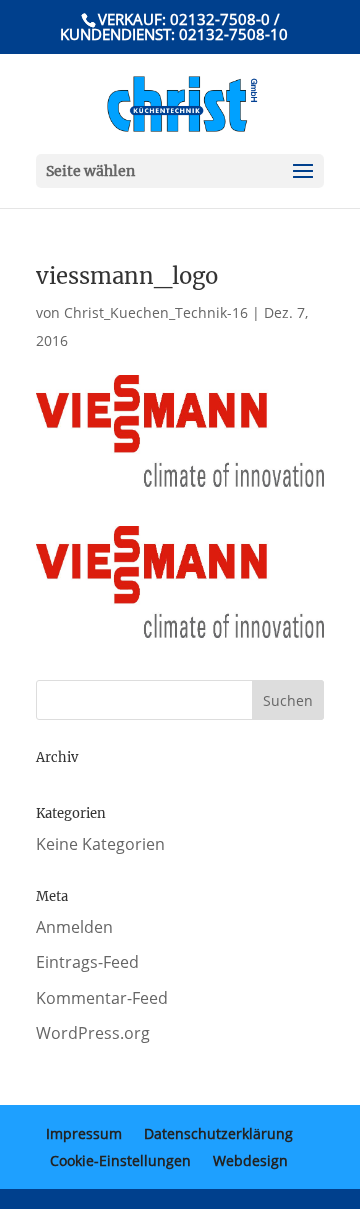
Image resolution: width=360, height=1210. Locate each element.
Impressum (84, 1133)
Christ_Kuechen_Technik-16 (156, 312)
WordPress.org (93, 1033)
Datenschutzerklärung (218, 1133)
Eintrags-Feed (87, 962)
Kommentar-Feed (102, 998)
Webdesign (250, 1160)
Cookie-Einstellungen (120, 1160)
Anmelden (74, 927)
